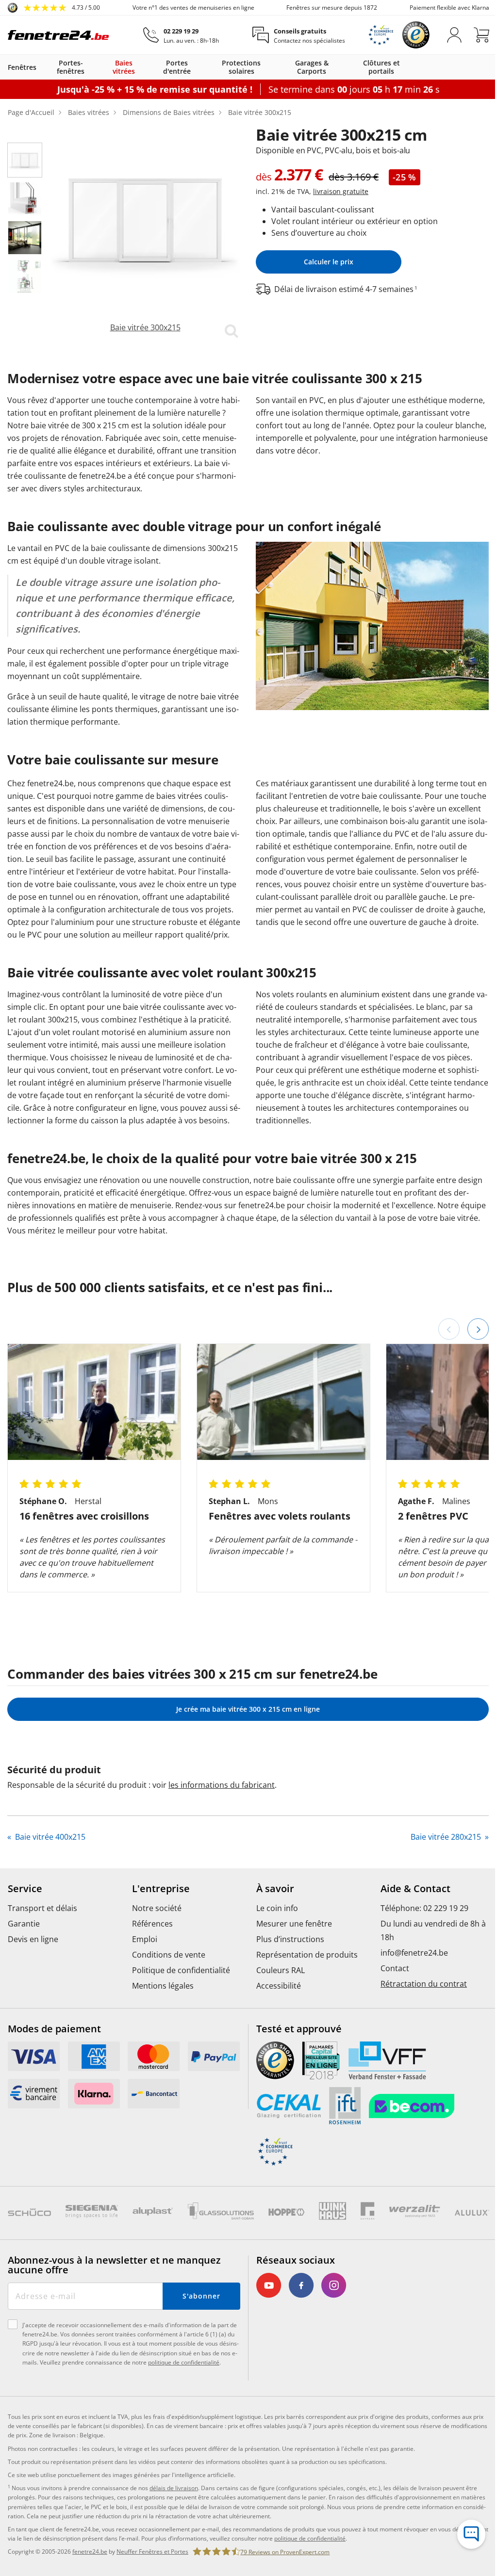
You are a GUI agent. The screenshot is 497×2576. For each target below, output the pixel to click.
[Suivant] (471, 1354)
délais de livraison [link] (174, 2522)
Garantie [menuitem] (24, 1949)
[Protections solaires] (272, 67)
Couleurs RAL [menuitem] (277, 1995)
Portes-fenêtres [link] (70, 67)
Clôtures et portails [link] (375, 67)
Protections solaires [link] (237, 67)
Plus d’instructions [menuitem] (287, 1964)
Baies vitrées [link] (122, 67)
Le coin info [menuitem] (274, 1933)
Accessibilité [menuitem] (275, 2011)
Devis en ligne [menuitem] (33, 1964)
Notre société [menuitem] (155, 1933)
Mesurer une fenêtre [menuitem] (291, 1949)
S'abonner (198, 2321)
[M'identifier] (447, 35)
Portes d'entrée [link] (174, 67)
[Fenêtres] (41, 67)
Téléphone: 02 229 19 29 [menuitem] (419, 1933)
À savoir (272, 1914)
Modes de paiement (54, 2054)
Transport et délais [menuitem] (42, 1933)
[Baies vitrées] (146, 67)
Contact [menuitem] (389, 1993)
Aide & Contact (410, 1914)
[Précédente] (442, 1354)
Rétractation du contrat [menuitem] (418, 2009)
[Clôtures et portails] (408, 67)
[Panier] (474, 35)
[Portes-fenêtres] (98, 67)
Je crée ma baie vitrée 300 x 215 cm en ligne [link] (245, 1734)
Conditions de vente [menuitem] (167, 1980)
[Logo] (58, 35)
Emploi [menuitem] (143, 1964)
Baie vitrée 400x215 (49, 1862)
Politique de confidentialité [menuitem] (179, 1995)
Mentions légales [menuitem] (161, 2011)
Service (25, 1914)
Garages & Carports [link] (306, 67)
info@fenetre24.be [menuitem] (409, 1978)
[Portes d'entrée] (202, 67)
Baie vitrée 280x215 (439, 1862)
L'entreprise (159, 1914)
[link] (54, 8)
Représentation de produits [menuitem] (304, 1980)
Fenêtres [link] (22, 67)
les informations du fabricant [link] (222, 1810)
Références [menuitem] (150, 1949)
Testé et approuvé (296, 2054)
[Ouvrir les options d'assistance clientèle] (464, 2534)
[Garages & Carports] (340, 67)
